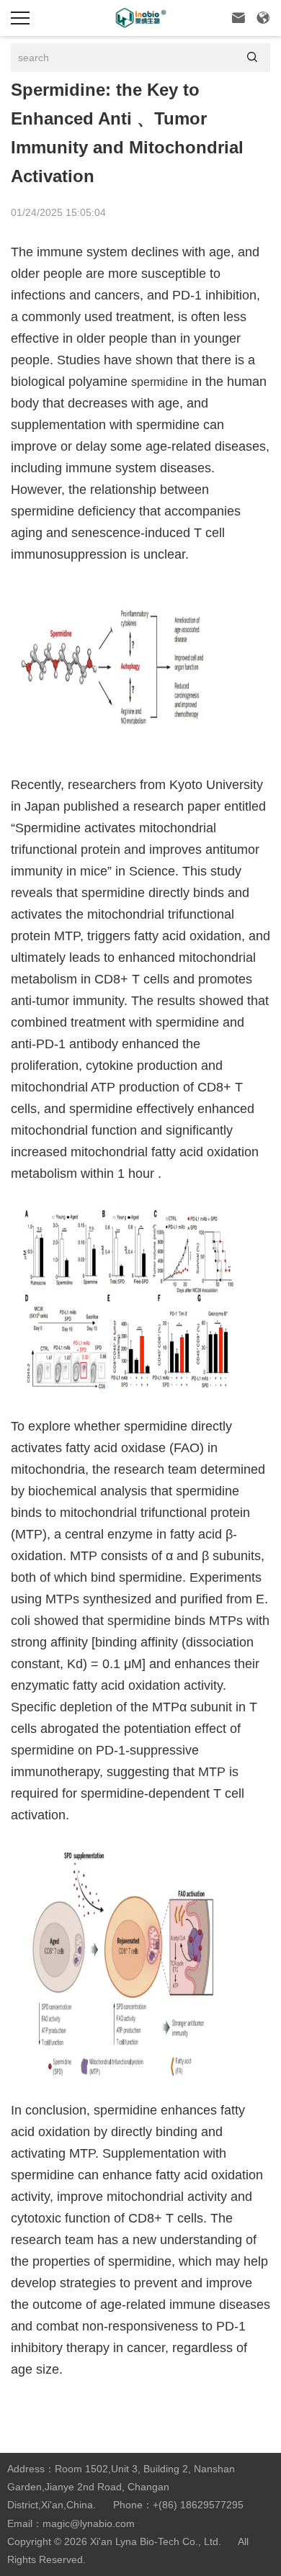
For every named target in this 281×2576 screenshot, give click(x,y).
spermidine (160, 382)
